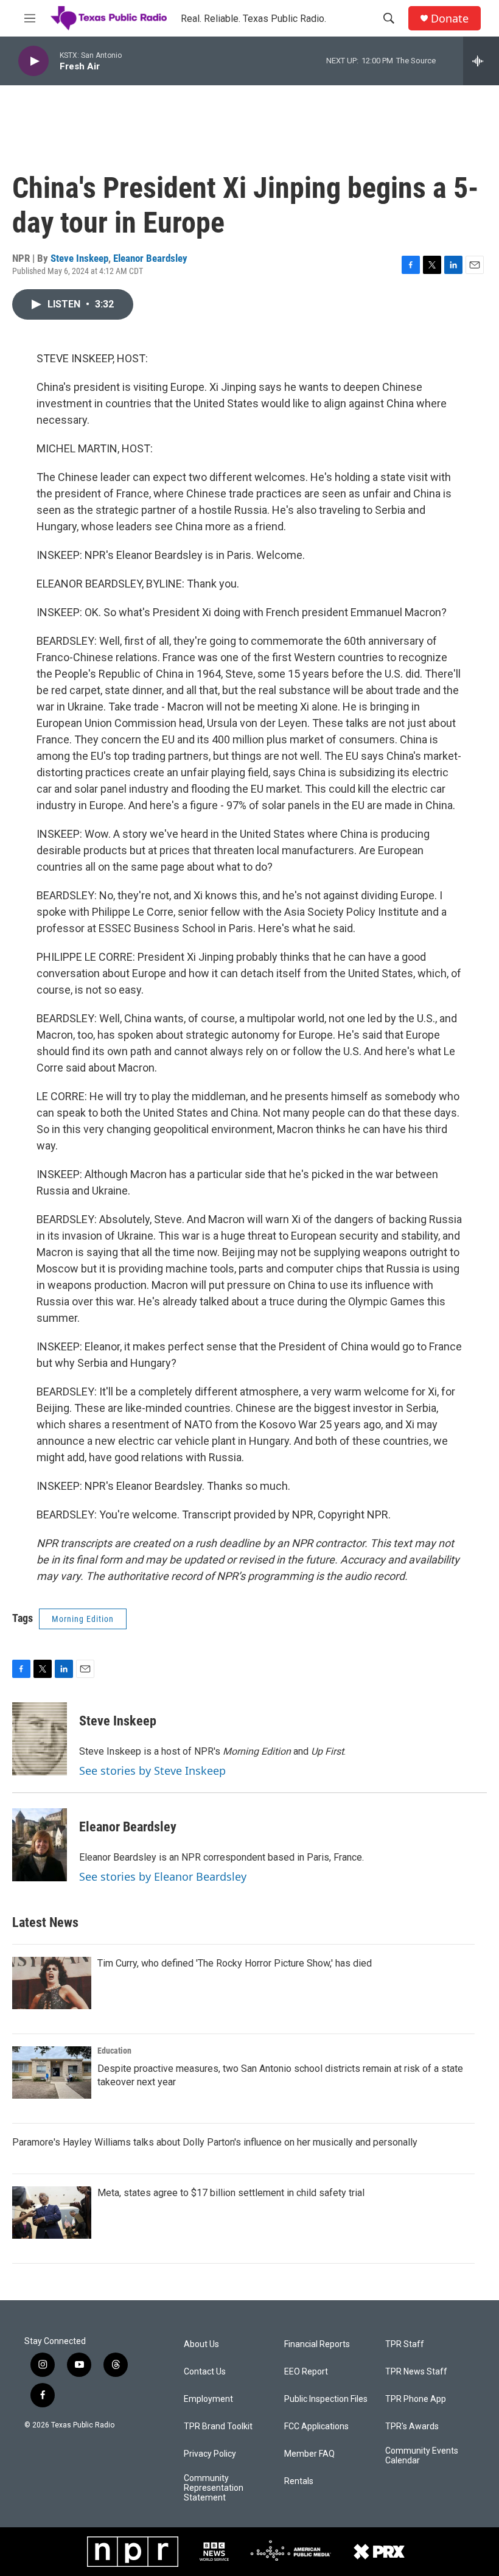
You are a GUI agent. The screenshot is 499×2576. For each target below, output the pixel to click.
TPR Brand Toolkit (218, 2427)
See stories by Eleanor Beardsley (163, 1876)
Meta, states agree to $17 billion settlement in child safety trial (231, 2193)
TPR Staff (405, 2344)
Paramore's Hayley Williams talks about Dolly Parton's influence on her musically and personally (215, 2142)
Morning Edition (83, 1619)
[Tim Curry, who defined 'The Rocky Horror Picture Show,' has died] (52, 1983)
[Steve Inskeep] (40, 1739)
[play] (33, 61)
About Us (201, 2344)
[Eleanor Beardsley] (40, 1845)
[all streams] (481, 61)
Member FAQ (309, 2454)
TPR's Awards (412, 2427)
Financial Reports (317, 2344)
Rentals (299, 2481)
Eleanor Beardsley (150, 258)
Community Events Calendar (422, 2456)
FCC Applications (316, 2427)
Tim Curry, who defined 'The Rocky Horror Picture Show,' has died (235, 1963)
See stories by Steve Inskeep (152, 1771)
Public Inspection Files (326, 2399)
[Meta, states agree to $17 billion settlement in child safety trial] (52, 2213)
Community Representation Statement (214, 2488)
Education (114, 2051)
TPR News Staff (416, 2372)
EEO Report (306, 2372)
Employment (208, 2399)
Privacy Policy (210, 2454)
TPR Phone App (416, 2399)
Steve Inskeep (79, 258)
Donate (450, 19)
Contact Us (205, 2372)
